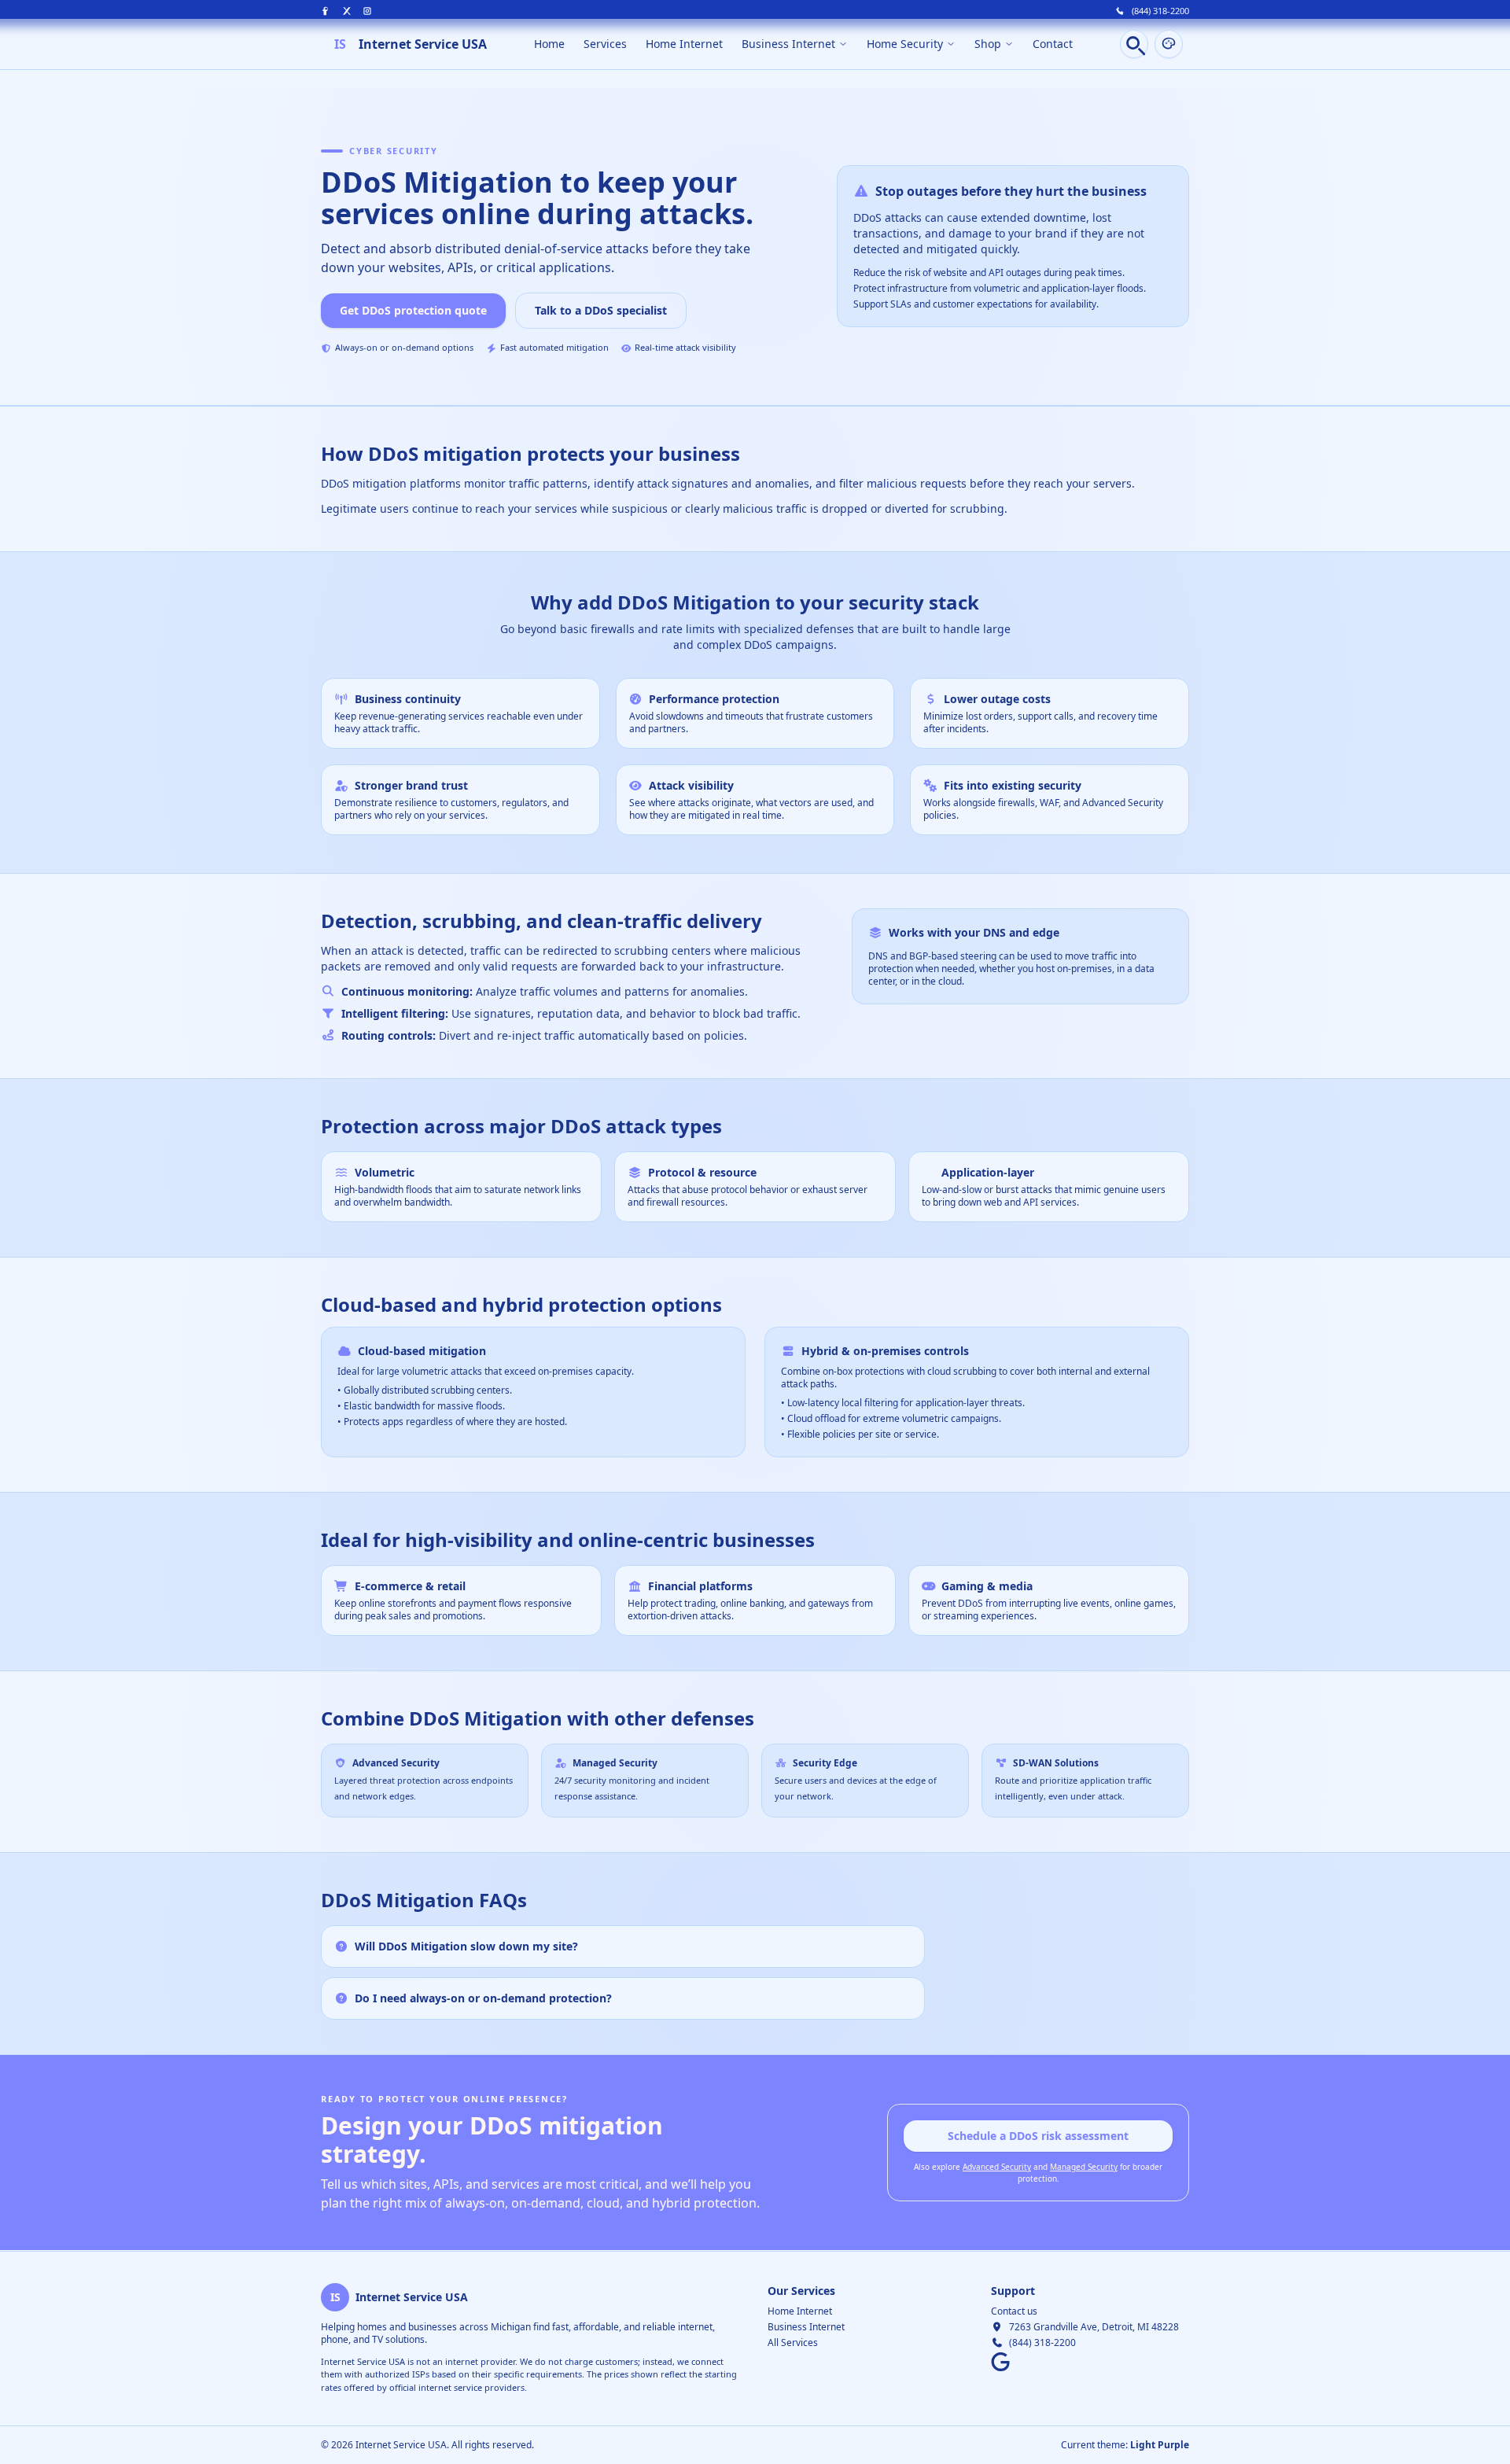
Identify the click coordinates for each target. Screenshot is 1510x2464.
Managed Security (1084, 2167)
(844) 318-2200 (1160, 11)
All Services (793, 2342)
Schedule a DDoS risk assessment (1038, 2136)
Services (605, 44)
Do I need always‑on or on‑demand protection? (483, 1998)
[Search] (1134, 44)
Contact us (1014, 2311)
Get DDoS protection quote (413, 310)
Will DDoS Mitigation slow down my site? (466, 1946)
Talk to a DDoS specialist (601, 310)
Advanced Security (997, 2167)
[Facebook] (326, 11)
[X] (347, 11)
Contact (1053, 44)
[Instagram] (367, 11)
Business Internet (806, 2327)
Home (549, 44)
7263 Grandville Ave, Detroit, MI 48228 (1094, 2327)
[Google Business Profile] (1000, 2362)
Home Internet (684, 44)
